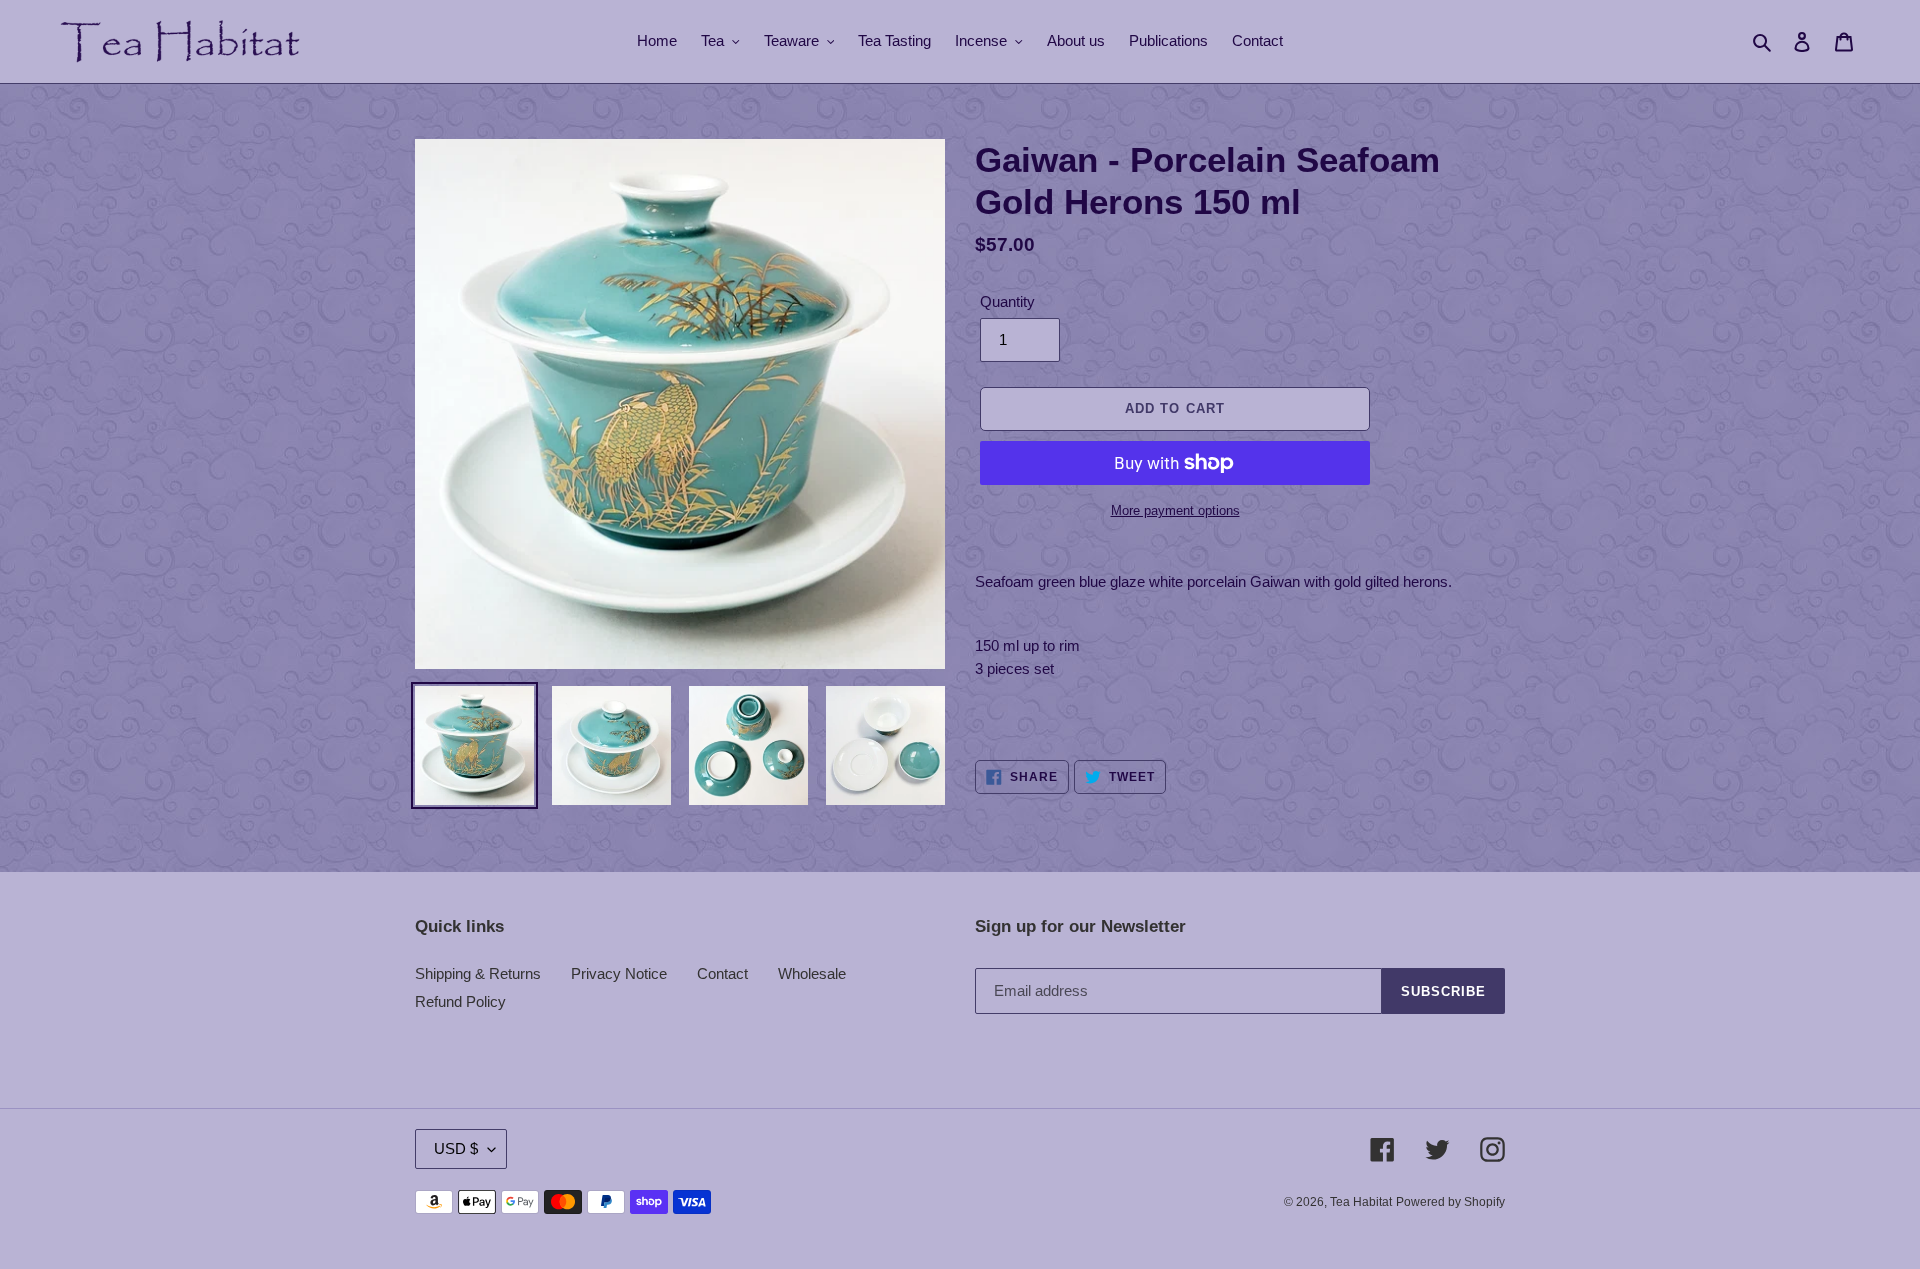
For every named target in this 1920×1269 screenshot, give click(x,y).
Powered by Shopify (1450, 1202)
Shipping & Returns (478, 973)
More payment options (1175, 510)
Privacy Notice (619, 973)
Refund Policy (460, 1001)
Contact (722, 973)
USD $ (456, 1148)
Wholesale (812, 973)
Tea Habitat (1361, 1202)
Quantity (1007, 301)
